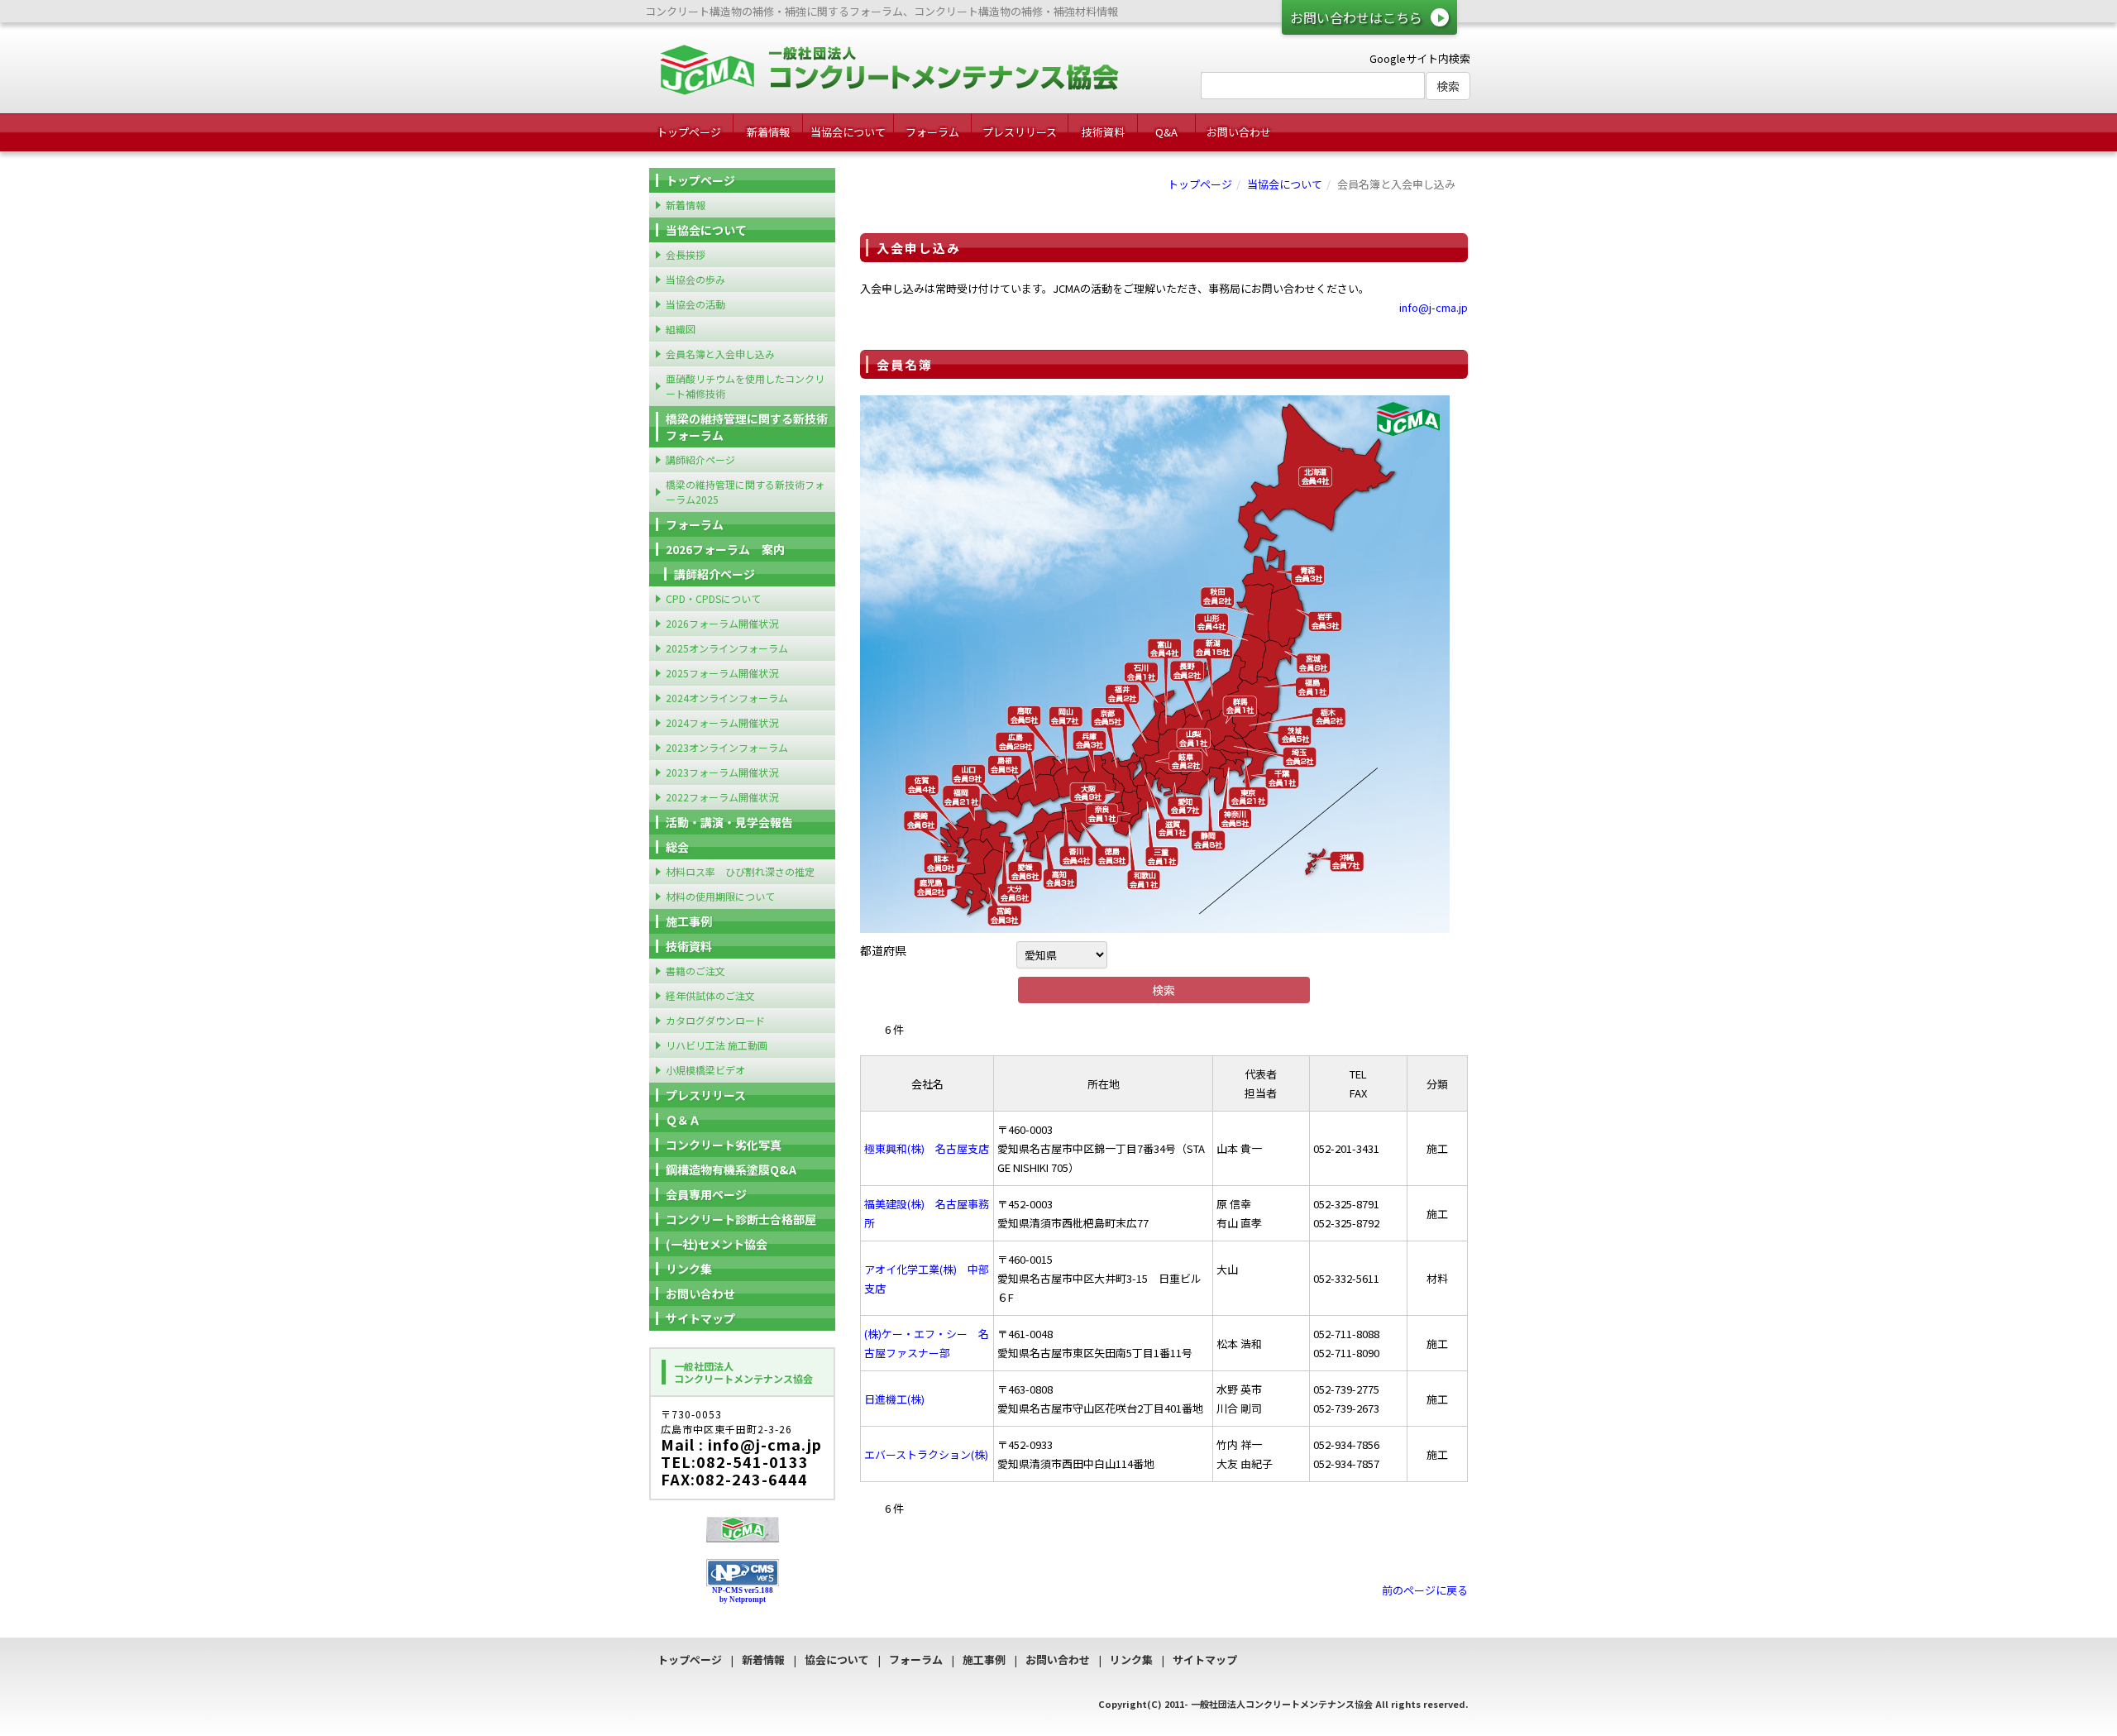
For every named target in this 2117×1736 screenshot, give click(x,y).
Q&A (1166, 132)
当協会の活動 (695, 304)
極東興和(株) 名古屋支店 (927, 1148)
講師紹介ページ (700, 459)
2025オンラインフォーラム (727, 648)
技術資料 (1103, 132)
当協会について (848, 132)
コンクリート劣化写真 (724, 1145)
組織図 (681, 329)
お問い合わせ (1239, 132)
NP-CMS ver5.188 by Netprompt (743, 1595)
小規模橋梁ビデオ (705, 1070)
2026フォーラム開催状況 (722, 623)
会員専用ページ (706, 1194)
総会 (677, 847)
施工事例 (689, 921)
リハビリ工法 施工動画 (717, 1045)
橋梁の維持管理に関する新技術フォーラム (747, 427)
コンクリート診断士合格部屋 (741, 1219)
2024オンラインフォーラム (727, 698)
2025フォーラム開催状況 (722, 673)
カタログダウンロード (715, 1020)
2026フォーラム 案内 (725, 549)
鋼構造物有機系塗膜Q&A (731, 1169)
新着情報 (768, 132)
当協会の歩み (695, 279)
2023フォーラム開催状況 (722, 772)
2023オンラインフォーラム (727, 747)
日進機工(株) (894, 1399)
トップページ (689, 132)
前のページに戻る (1425, 1590)
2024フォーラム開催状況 (722, 722)
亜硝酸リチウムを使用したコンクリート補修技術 (745, 386)
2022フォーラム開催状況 (722, 797)
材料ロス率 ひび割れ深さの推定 (740, 871)
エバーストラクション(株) (926, 1454)
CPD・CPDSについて (713, 598)
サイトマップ (700, 1318)
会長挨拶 (686, 254)
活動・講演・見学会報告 (729, 822)
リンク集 (689, 1269)
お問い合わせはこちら (1356, 17)
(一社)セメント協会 (717, 1244)
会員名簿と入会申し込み (720, 354)
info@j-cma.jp (1434, 307)
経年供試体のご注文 (710, 995)
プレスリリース (1020, 132)
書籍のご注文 (695, 971)
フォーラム (932, 132)
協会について (837, 1659)
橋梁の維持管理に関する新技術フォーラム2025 (745, 492)
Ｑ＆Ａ (683, 1120)
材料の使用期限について (720, 896)
